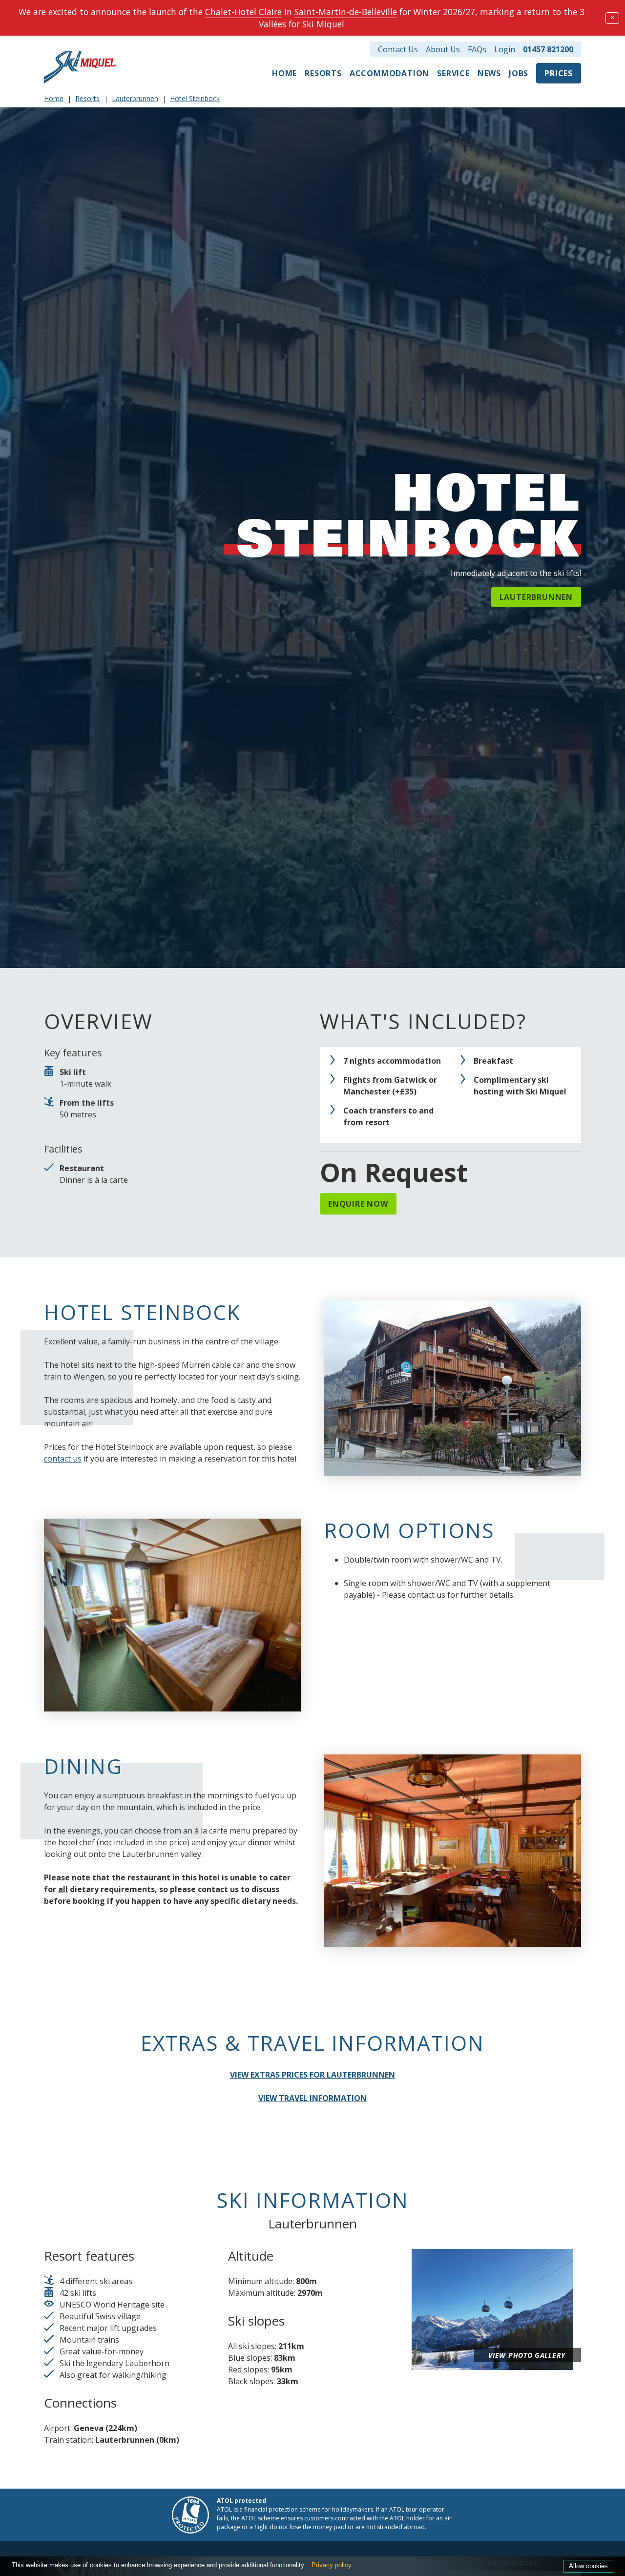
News (489, 73)
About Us (443, 49)
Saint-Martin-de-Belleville (346, 12)
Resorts (323, 73)
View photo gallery (527, 2355)
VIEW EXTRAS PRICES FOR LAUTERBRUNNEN (312, 2075)
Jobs (519, 73)
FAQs (477, 49)
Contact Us (398, 49)
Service (453, 73)
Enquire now (358, 1204)
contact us (63, 1459)
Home (284, 73)
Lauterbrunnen (135, 98)
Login (505, 49)
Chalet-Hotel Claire (243, 12)
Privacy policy (332, 2565)
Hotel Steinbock (195, 98)
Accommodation (389, 73)
